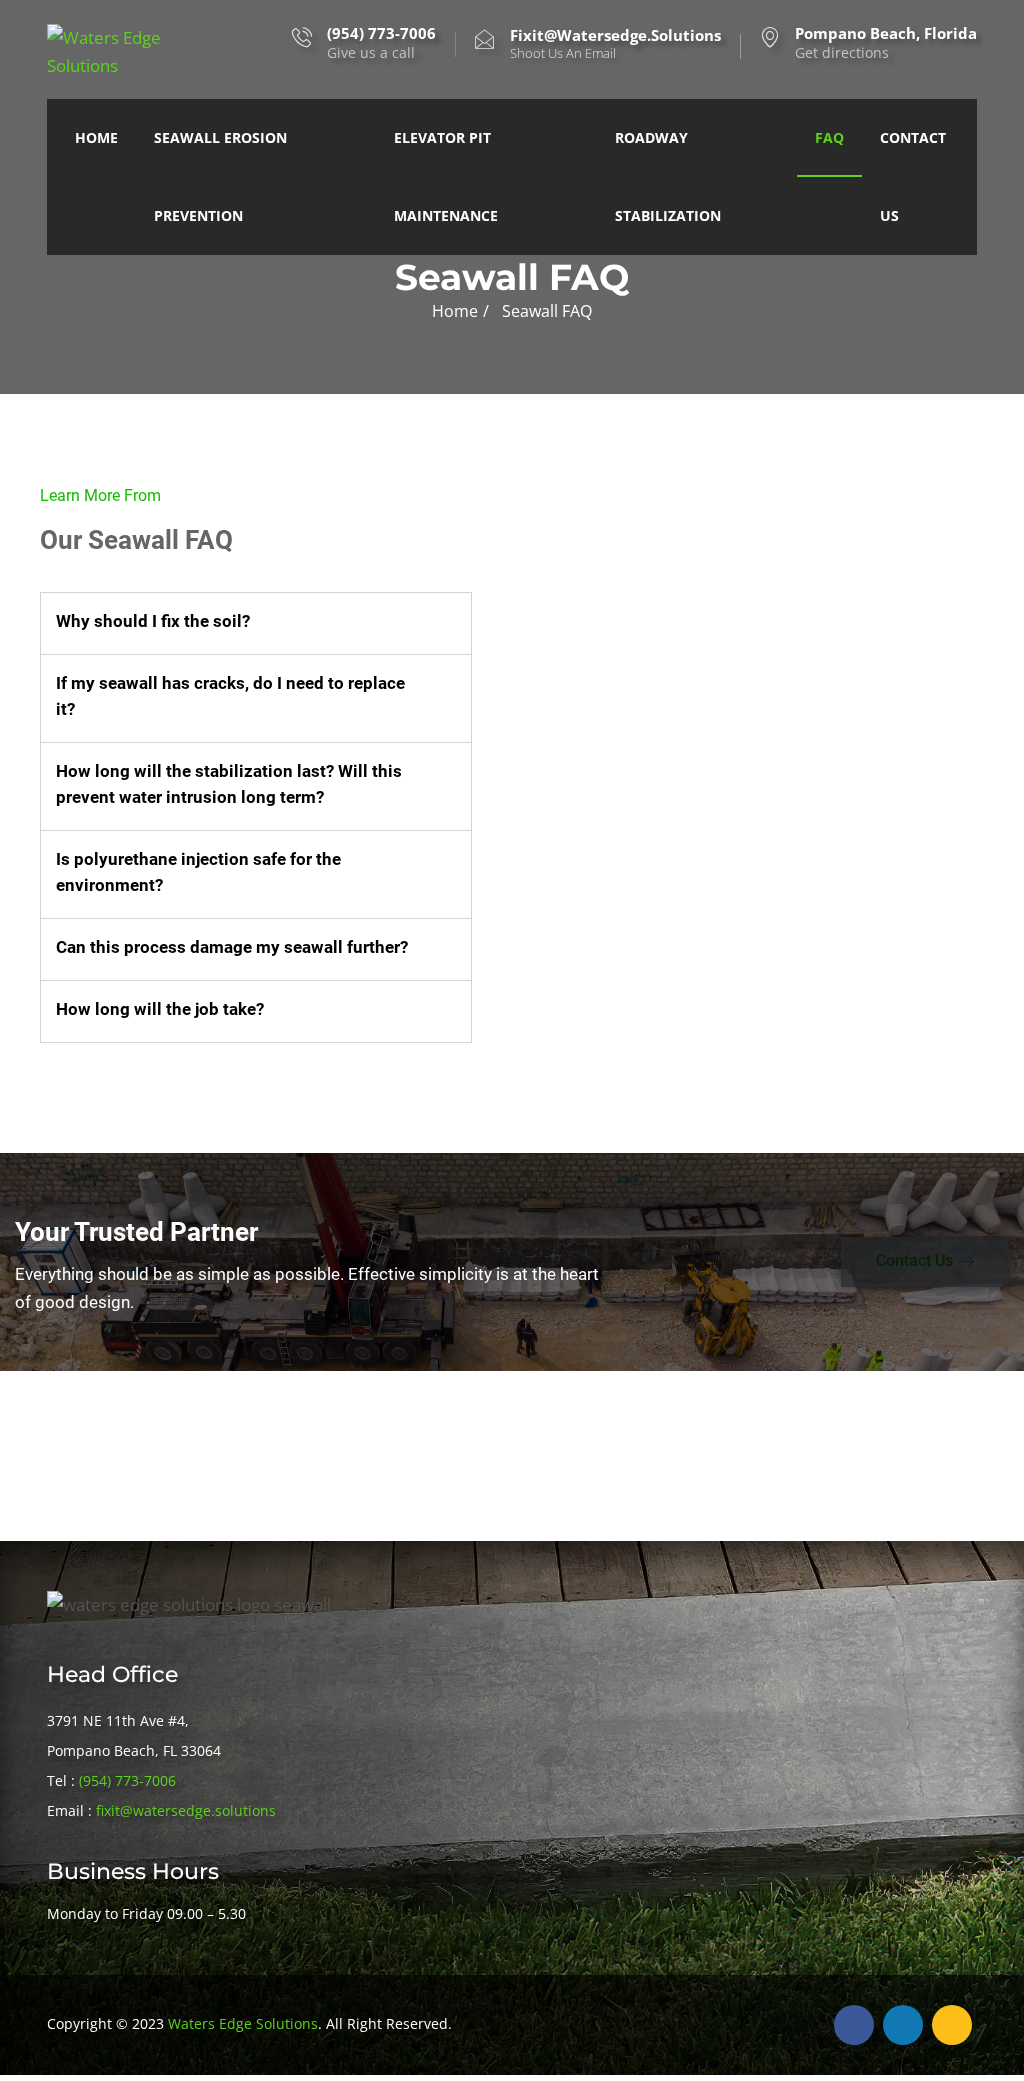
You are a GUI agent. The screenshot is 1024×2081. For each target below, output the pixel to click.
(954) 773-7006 (127, 1780)
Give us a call (381, 43)
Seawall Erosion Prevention (220, 176)
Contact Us (913, 176)
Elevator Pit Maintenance (446, 176)
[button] (925, 1262)
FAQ (829, 137)
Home (96, 137)
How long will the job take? (160, 1009)
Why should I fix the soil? (153, 621)
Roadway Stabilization (668, 176)
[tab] (256, 623)
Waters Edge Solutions (243, 2023)
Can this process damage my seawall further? (232, 947)
